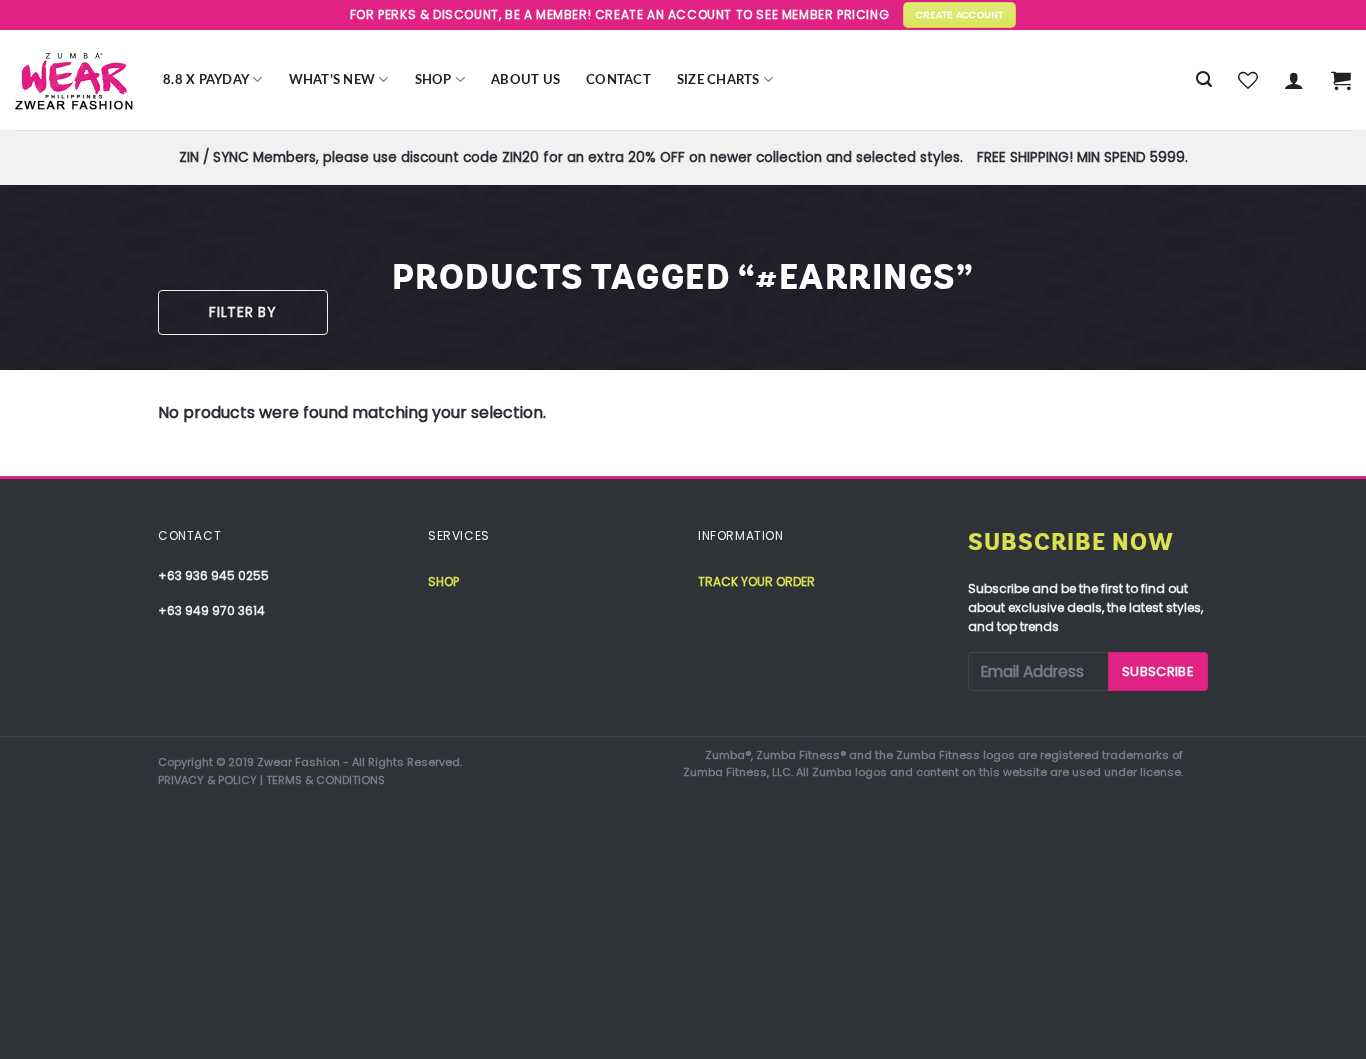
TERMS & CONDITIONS (325, 780)
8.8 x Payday (206, 80)
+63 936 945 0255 (213, 575)
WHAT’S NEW (332, 80)
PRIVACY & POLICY (207, 780)
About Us (525, 80)
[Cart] (1341, 80)
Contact (618, 80)
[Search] (1204, 79)
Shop (433, 80)
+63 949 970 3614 (211, 610)
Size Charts (718, 80)
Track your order (756, 581)
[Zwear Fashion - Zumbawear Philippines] (74, 80)
